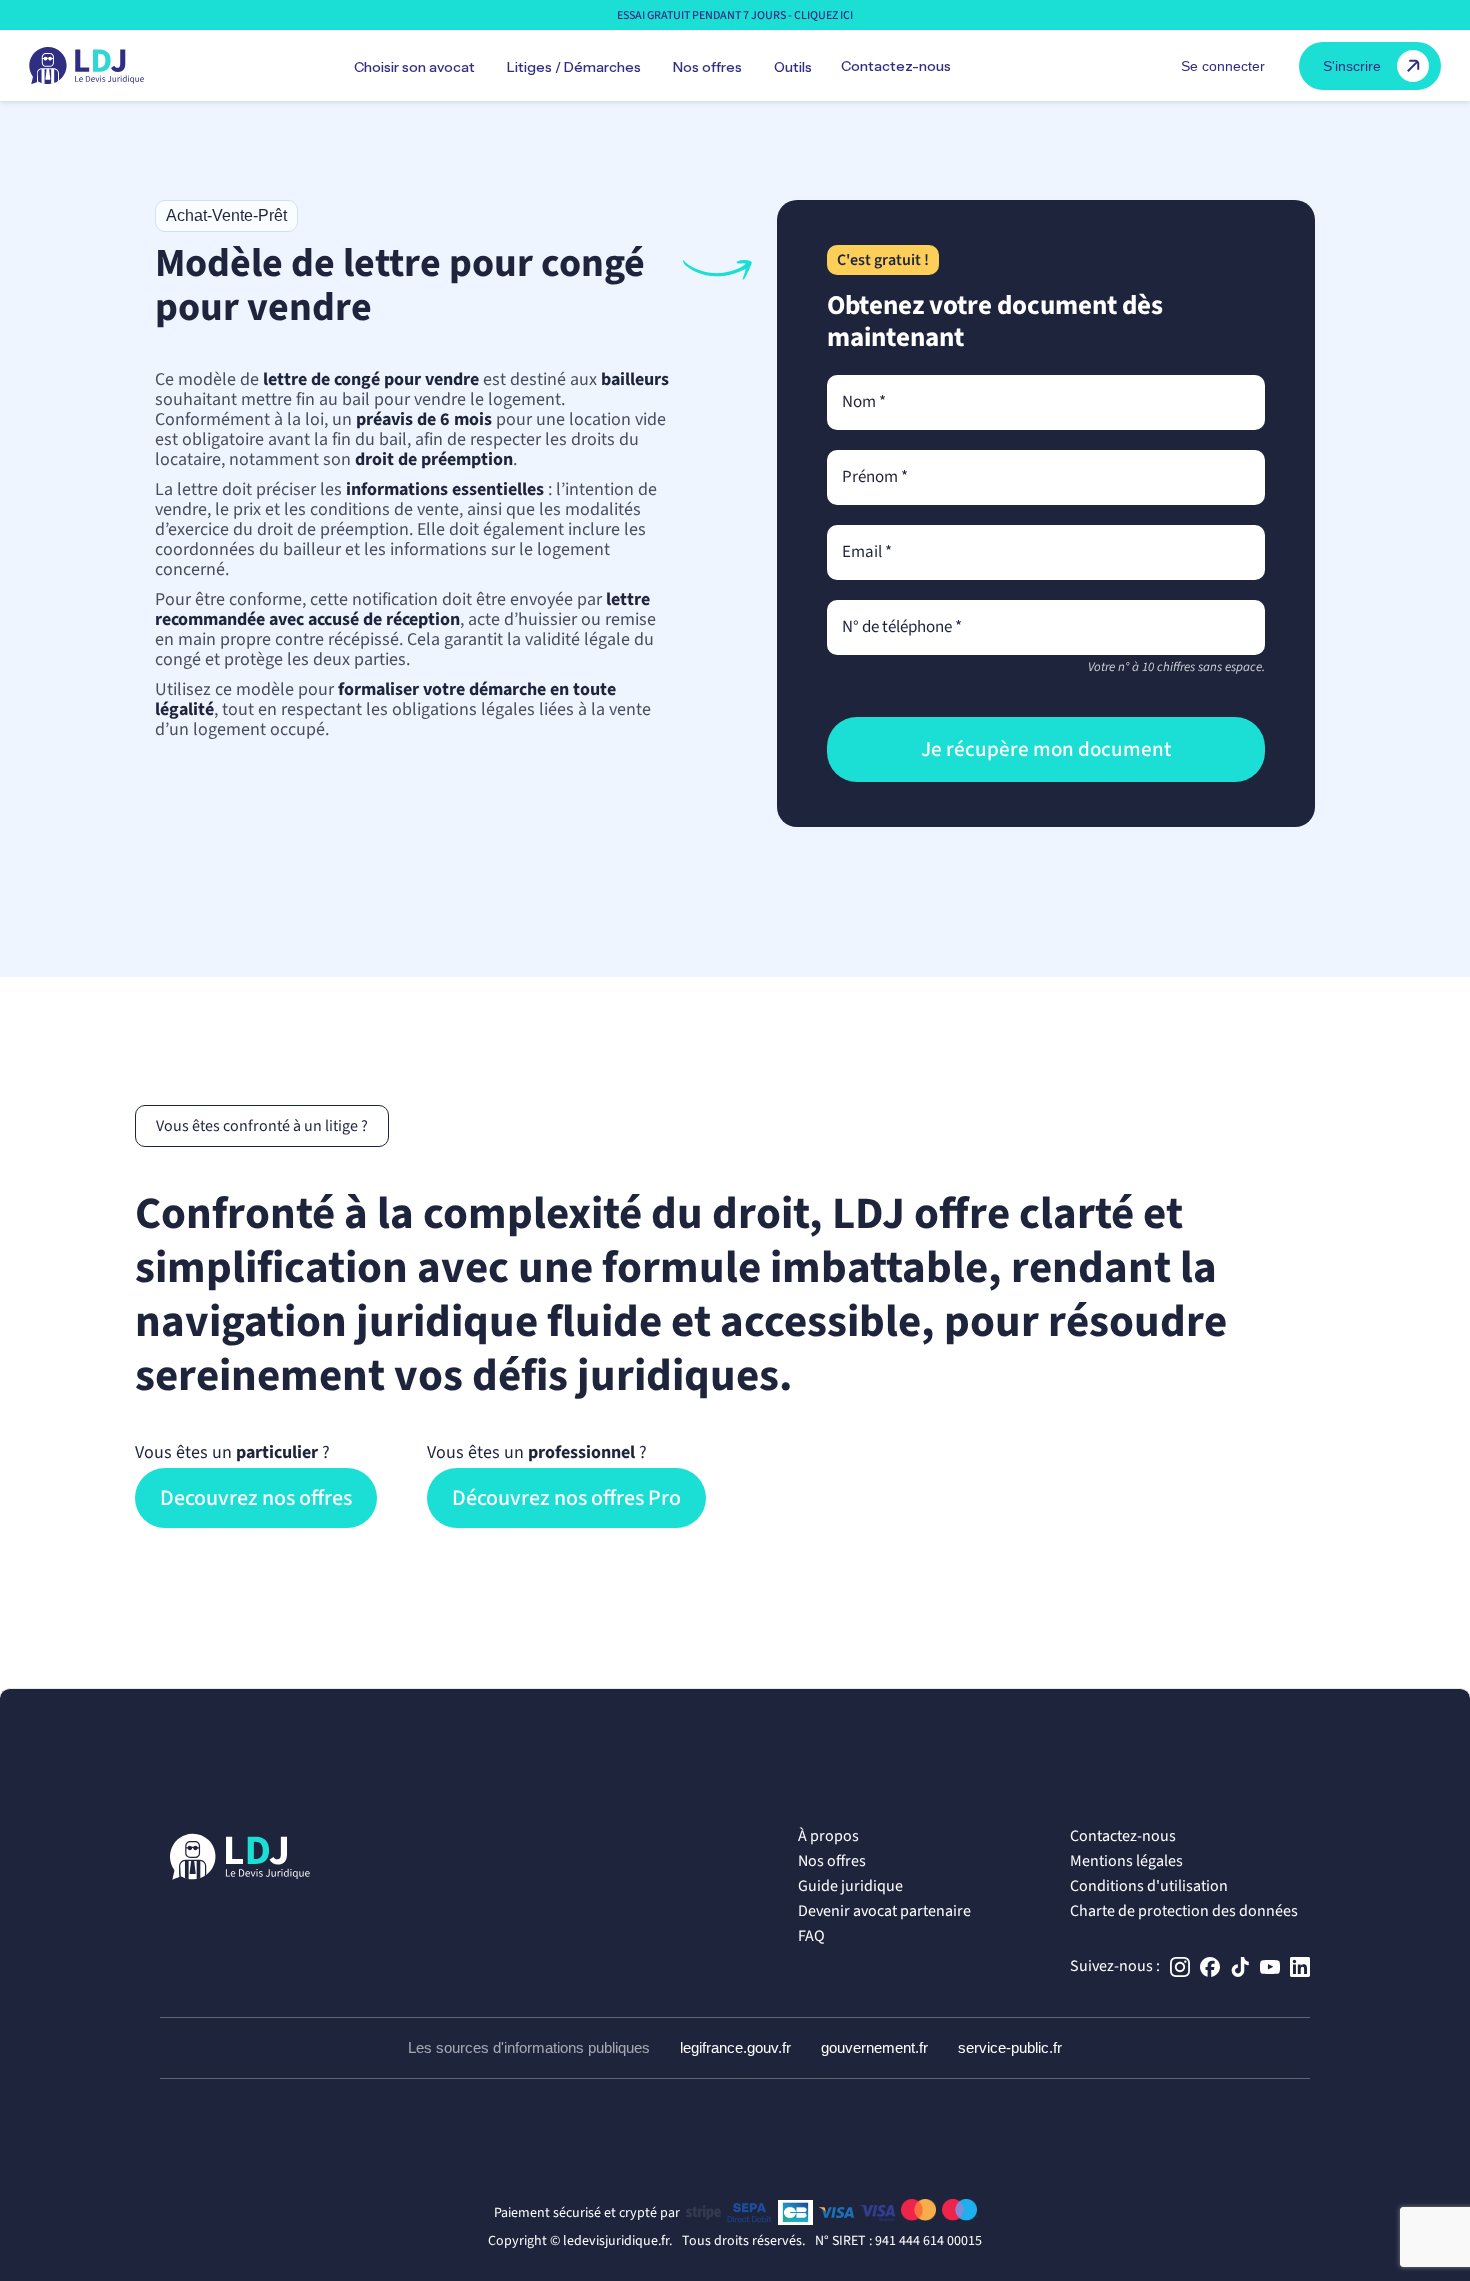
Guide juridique (850, 1886)
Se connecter (1223, 66)
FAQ (811, 1936)
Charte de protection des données (1184, 1911)
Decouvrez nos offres (256, 1498)
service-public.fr (1010, 2047)
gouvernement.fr (874, 2047)
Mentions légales (1126, 1861)
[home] (86, 66)
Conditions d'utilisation (1149, 1886)
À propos (828, 1836)
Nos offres (832, 1861)
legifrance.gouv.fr (735, 2047)
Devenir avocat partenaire (884, 1911)
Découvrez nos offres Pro (566, 1498)
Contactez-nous (896, 66)
